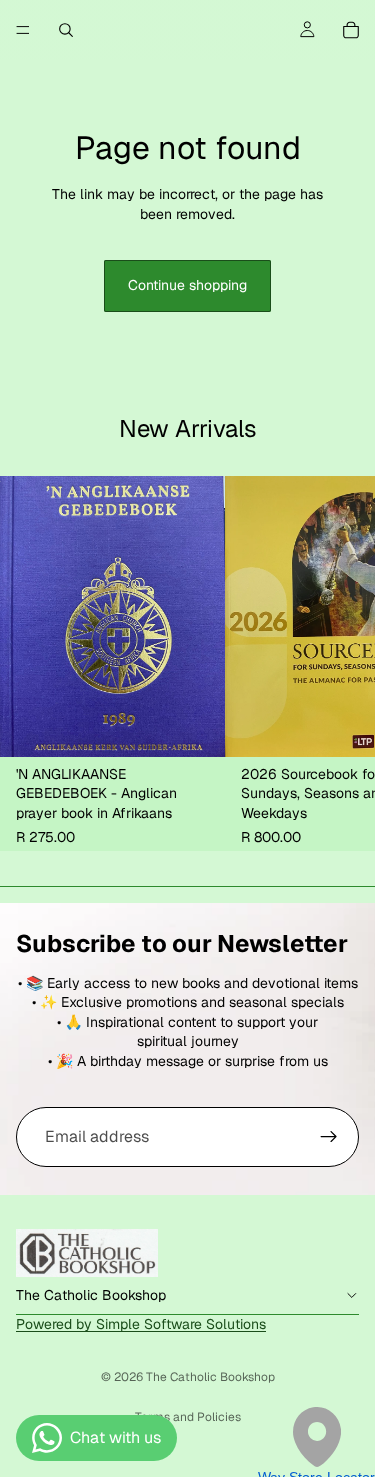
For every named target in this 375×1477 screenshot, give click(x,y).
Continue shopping (187, 285)
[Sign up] (329, 1137)
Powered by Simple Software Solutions (141, 1324)
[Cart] (351, 30)
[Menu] (23, 30)
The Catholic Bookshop (210, 1377)
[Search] (66, 30)
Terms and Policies (188, 1417)
